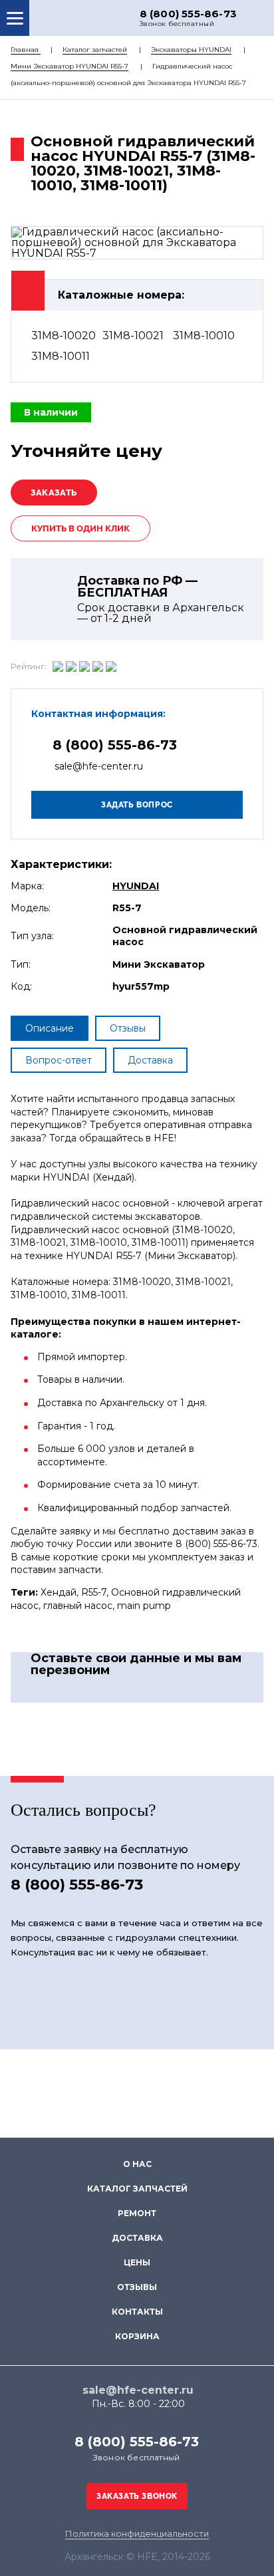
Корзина (137, 2336)
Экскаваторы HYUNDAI (191, 50)
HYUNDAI (136, 886)
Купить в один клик (80, 528)
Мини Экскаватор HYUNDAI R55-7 (69, 66)
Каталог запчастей (95, 50)
